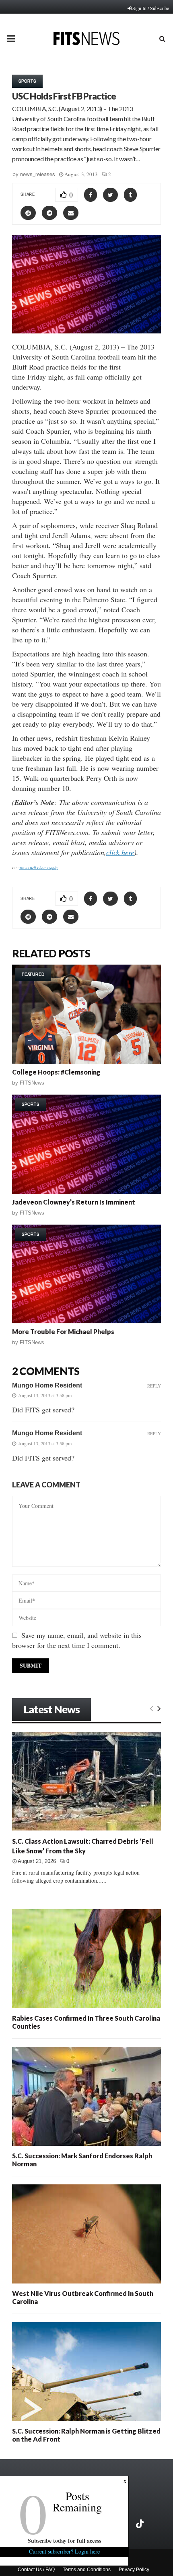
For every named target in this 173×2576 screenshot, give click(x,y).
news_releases (38, 174)
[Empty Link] (151, 1708)
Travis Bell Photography (39, 867)
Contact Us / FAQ (36, 2570)
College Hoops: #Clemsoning (56, 1072)
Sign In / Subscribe (151, 8)
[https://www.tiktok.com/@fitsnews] (141, 2524)
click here (120, 852)
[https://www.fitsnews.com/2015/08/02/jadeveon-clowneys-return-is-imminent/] (86, 1144)
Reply (154, 1386)
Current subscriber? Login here (64, 2551)
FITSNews (32, 1083)
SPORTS (27, 81)
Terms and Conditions (87, 2570)
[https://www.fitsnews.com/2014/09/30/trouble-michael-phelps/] (86, 1274)
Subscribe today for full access (64, 2540)
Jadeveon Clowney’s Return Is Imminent (74, 1202)
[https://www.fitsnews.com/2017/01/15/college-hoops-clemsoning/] (86, 1014)
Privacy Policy (134, 2570)
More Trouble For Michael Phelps (63, 1332)
